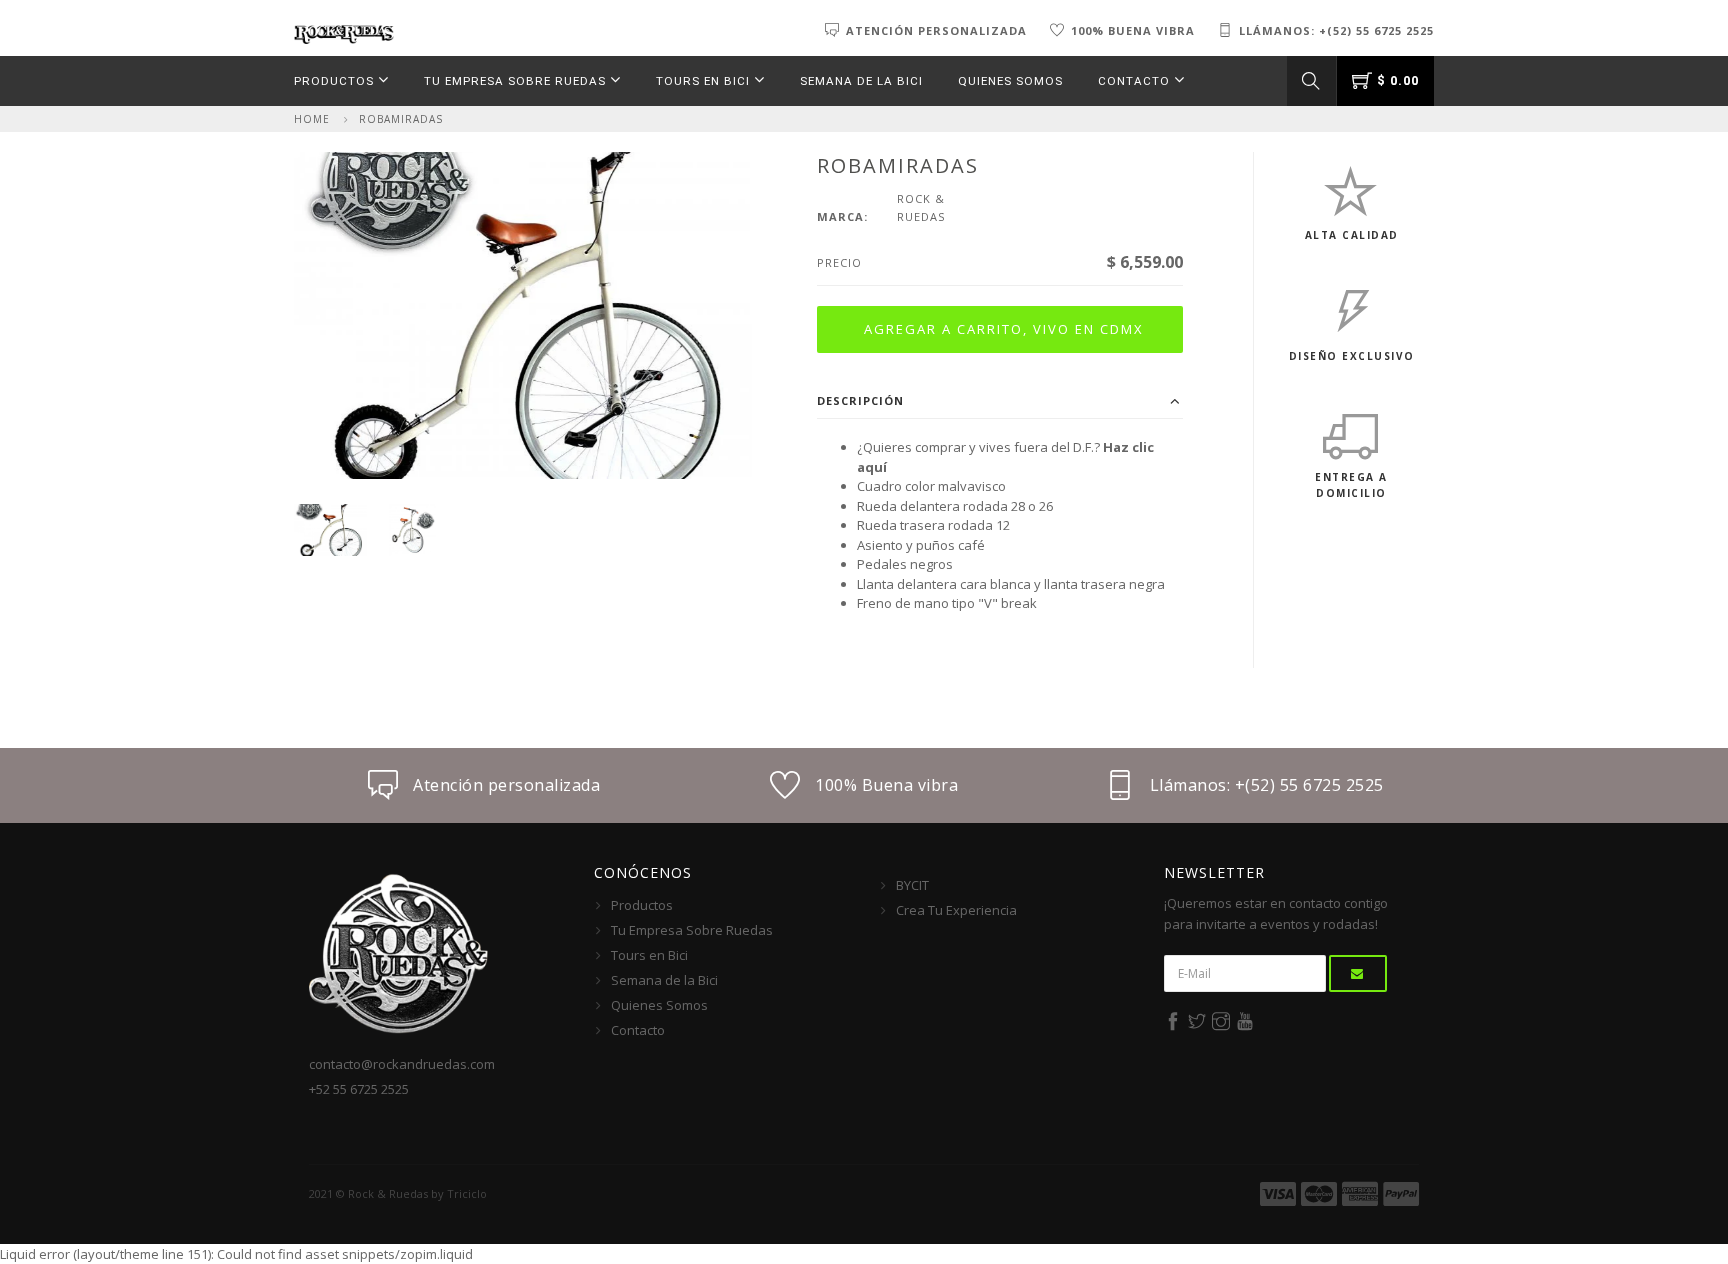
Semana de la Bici (861, 81)
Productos (336, 81)
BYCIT (912, 885)
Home (312, 119)
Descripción (860, 400)
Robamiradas (401, 119)
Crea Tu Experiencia (956, 910)
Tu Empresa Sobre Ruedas (517, 81)
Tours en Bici (705, 81)
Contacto (1136, 81)
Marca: (842, 216)
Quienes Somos (1010, 81)
